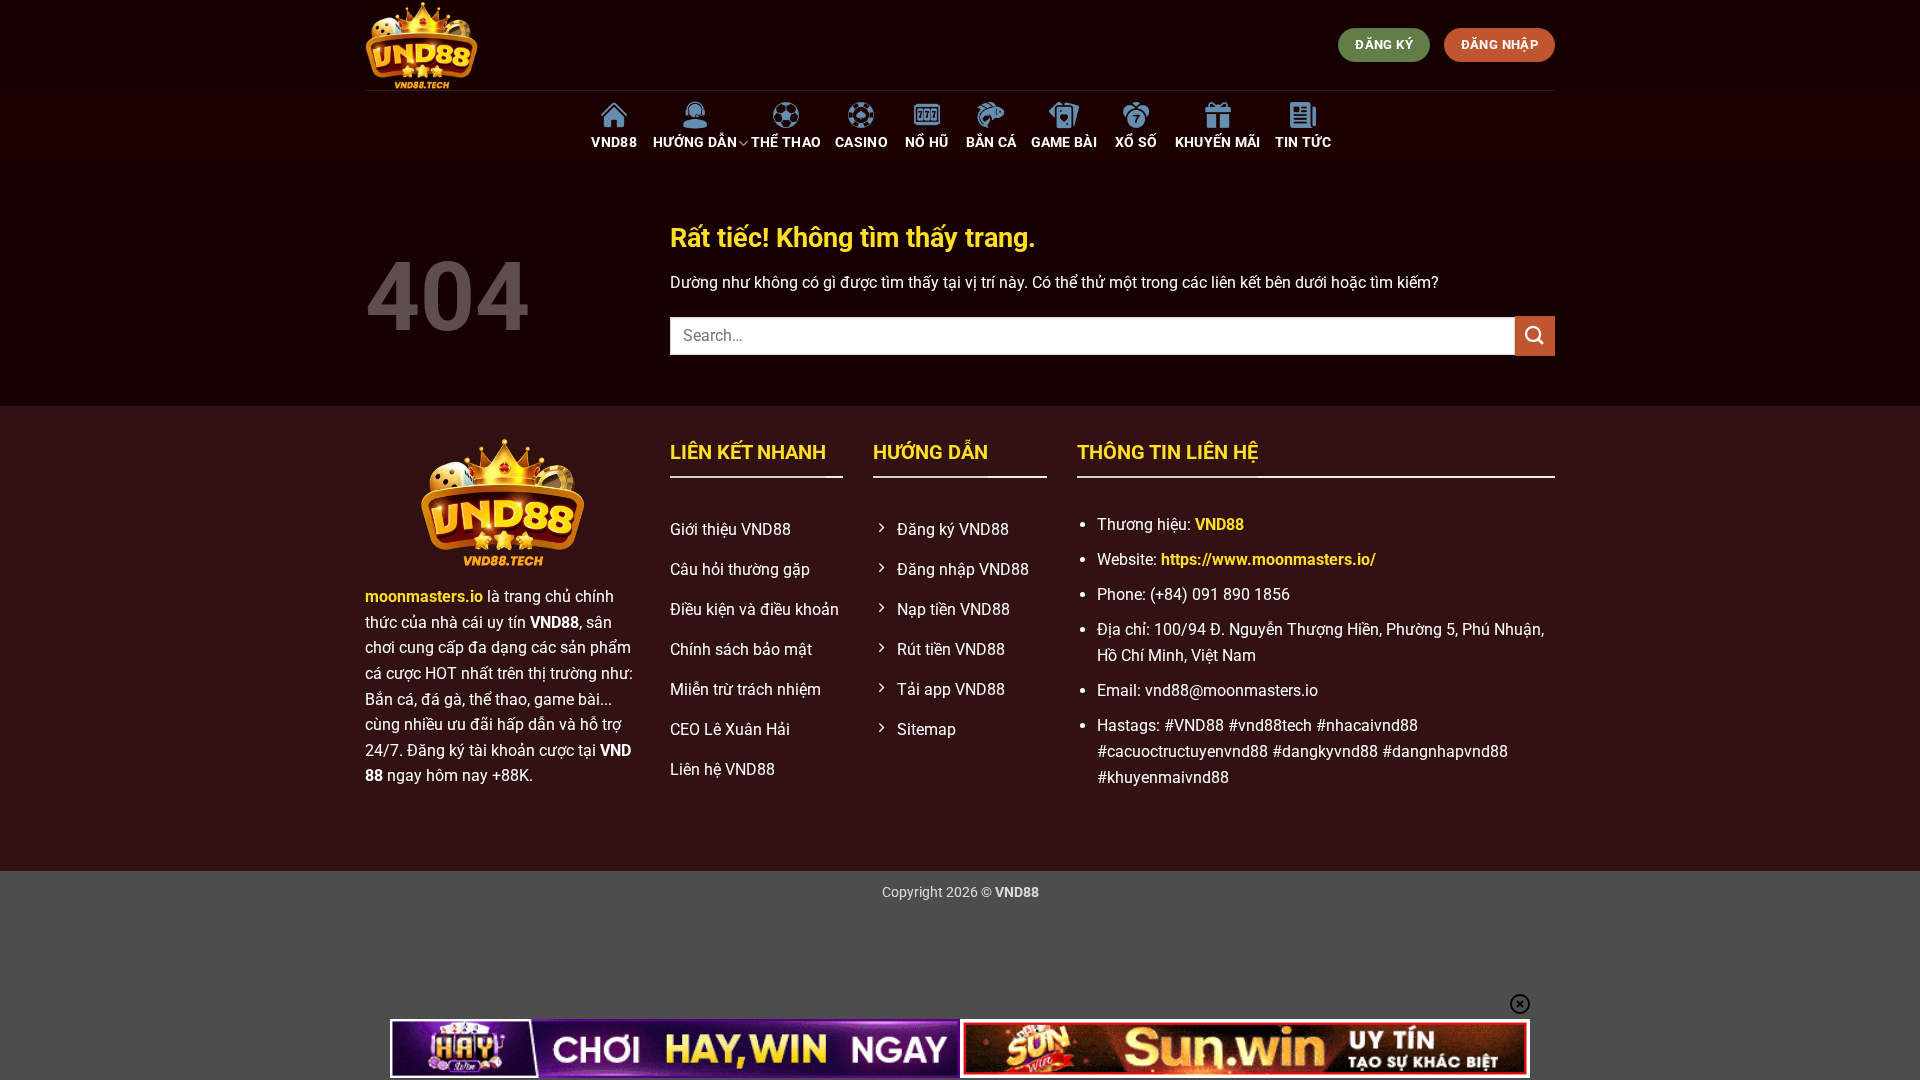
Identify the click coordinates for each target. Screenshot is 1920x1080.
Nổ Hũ (926, 142)
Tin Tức (1303, 142)
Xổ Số (1136, 142)
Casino (861, 142)
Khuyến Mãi (1218, 142)
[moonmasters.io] (570, 45)
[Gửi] (1535, 335)
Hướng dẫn (695, 142)
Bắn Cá (991, 142)
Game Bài (1064, 142)
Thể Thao (786, 142)
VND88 (613, 142)
